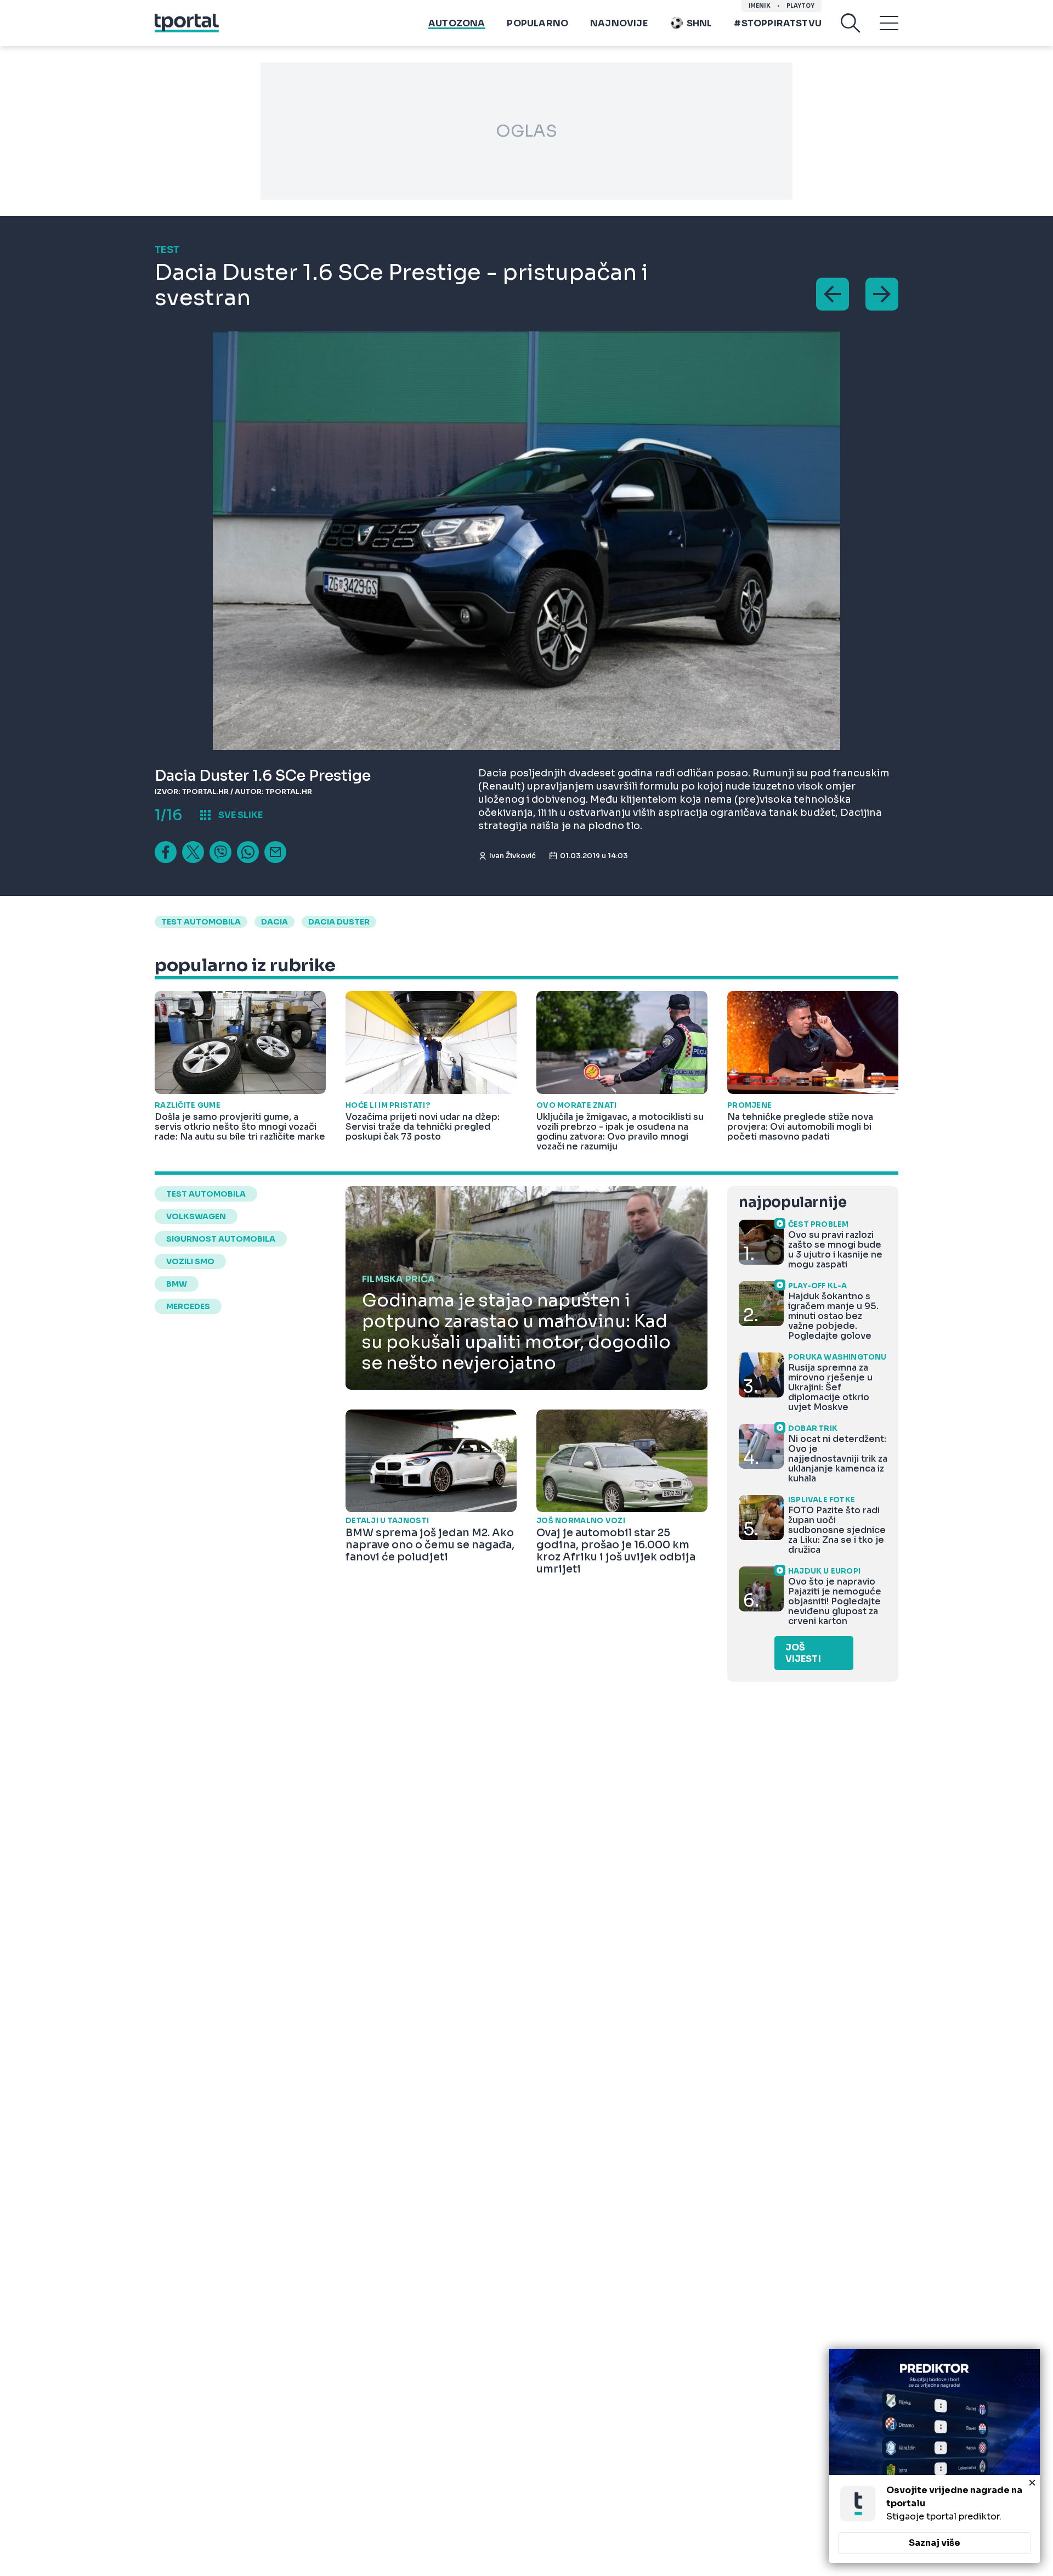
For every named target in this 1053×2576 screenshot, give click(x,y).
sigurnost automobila (221, 1239)
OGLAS (526, 131)
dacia (274, 922)
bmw (177, 1284)
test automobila (201, 922)
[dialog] (935, 2456)
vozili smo (190, 1261)
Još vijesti (803, 1653)
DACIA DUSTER (339, 922)
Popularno (537, 23)
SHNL (700, 23)
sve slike (240, 815)
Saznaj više (935, 2543)
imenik (760, 6)
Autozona (457, 23)
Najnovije (619, 23)
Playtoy (800, 6)
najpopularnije (792, 1202)
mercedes (188, 1306)
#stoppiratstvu (778, 23)
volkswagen (196, 1216)
